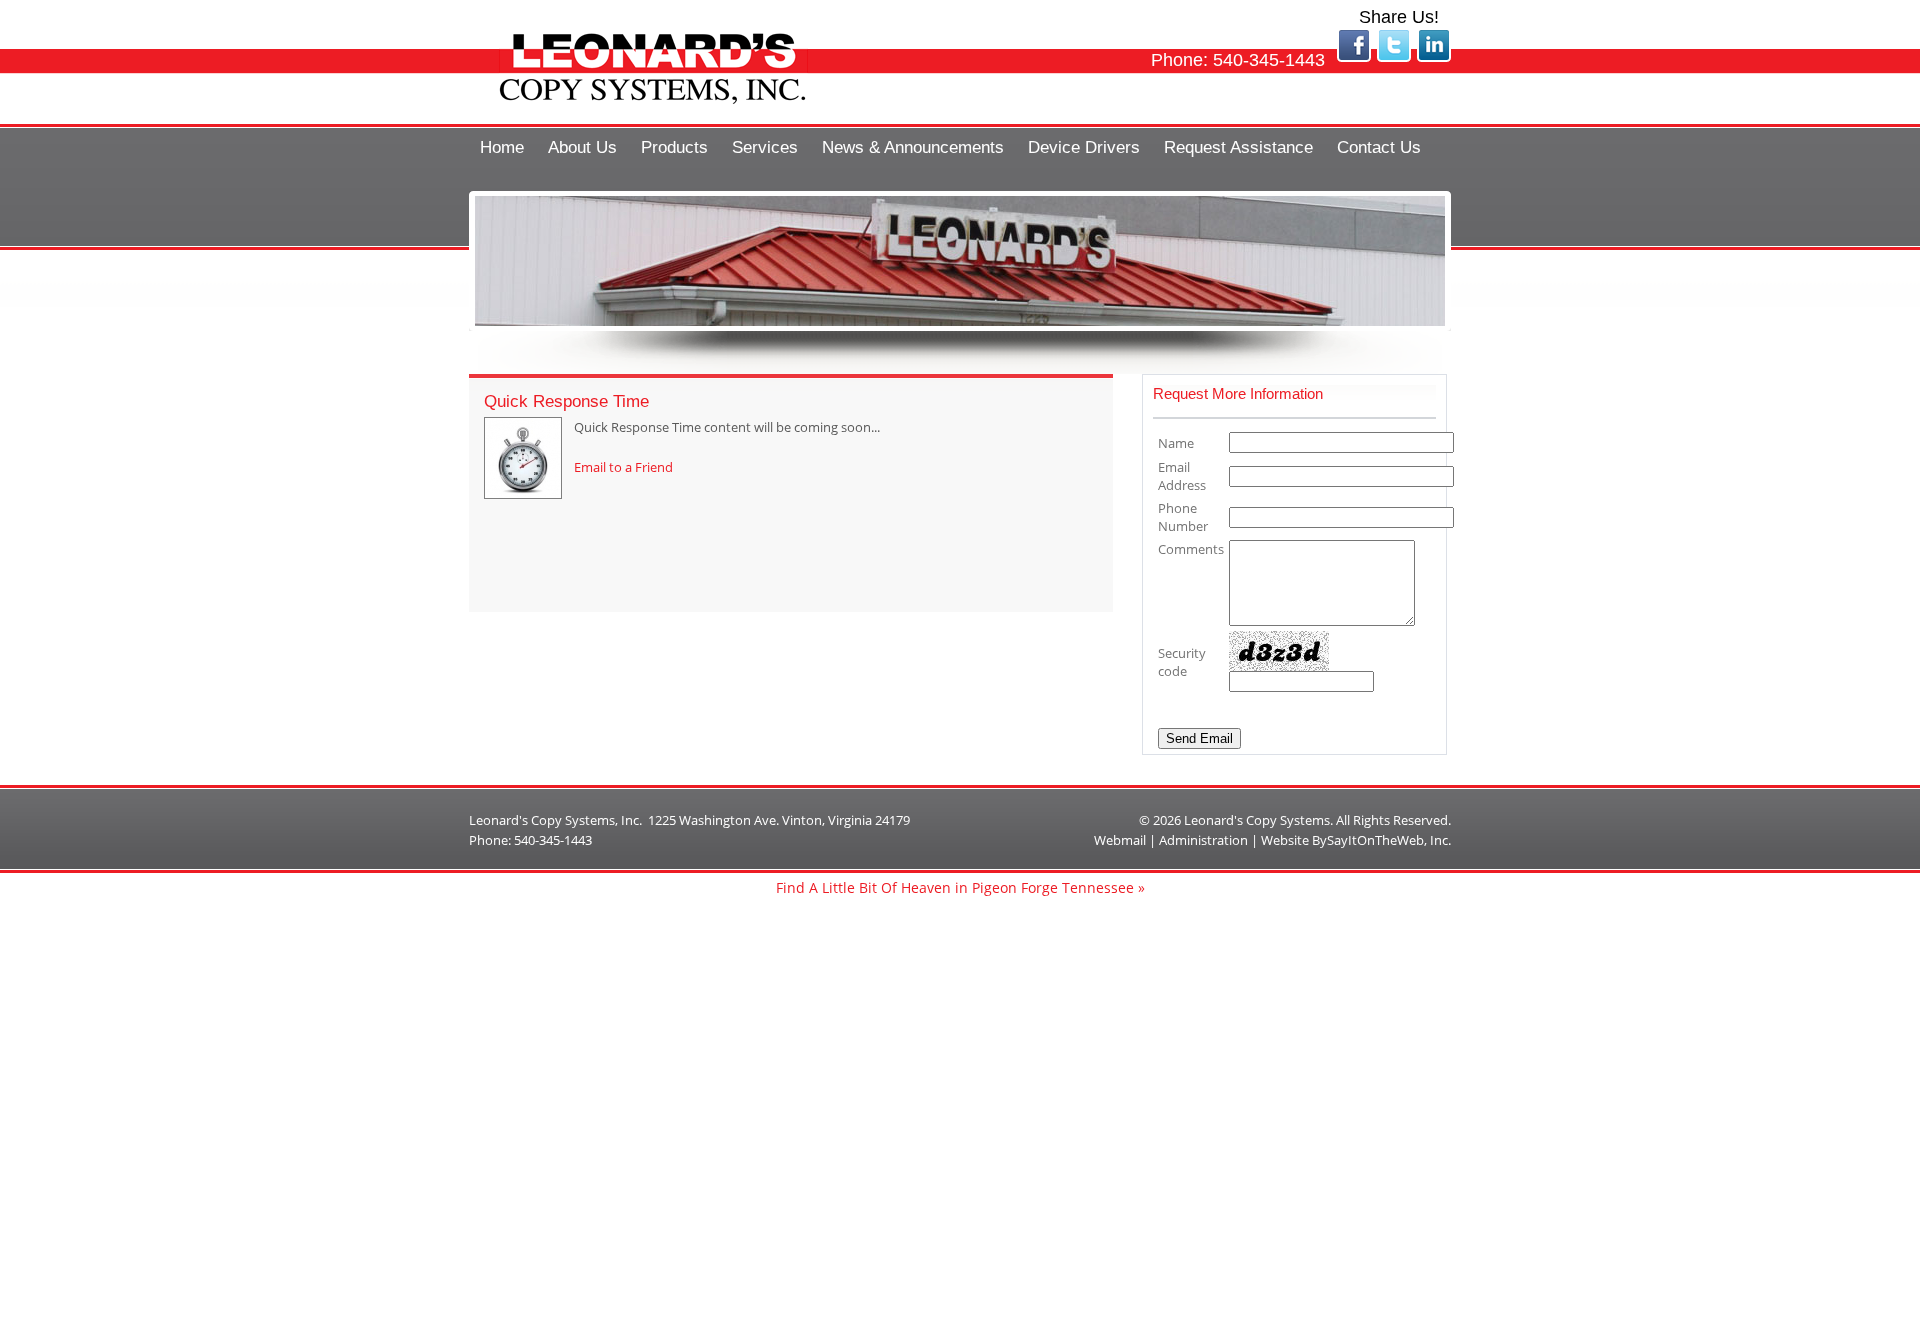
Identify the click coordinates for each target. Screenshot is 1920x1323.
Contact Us (1379, 147)
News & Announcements (913, 147)
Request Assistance (1238, 147)
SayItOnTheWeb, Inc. (1389, 840)
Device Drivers (1084, 147)
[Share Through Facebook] (1354, 57)
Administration (1203, 840)
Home (502, 147)
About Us (582, 147)
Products (674, 147)
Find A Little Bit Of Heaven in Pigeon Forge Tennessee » (960, 887)
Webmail (1120, 840)
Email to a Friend (623, 467)
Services (765, 147)
